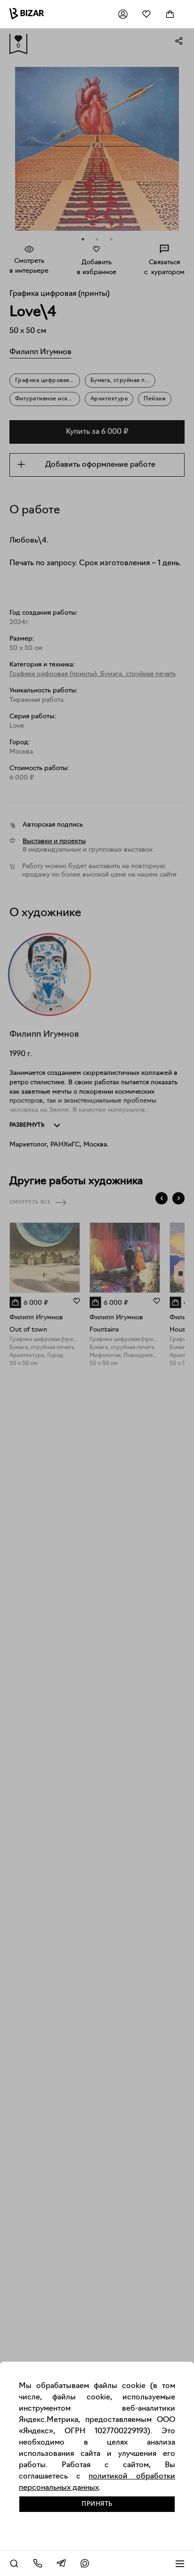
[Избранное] (146, 14)
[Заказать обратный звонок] (38, 2563)
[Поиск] (14, 2563)
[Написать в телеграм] (61, 2563)
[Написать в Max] (85, 2563)
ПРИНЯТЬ (97, 2504)
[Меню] (180, 2563)
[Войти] (123, 14)
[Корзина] (170, 14)
